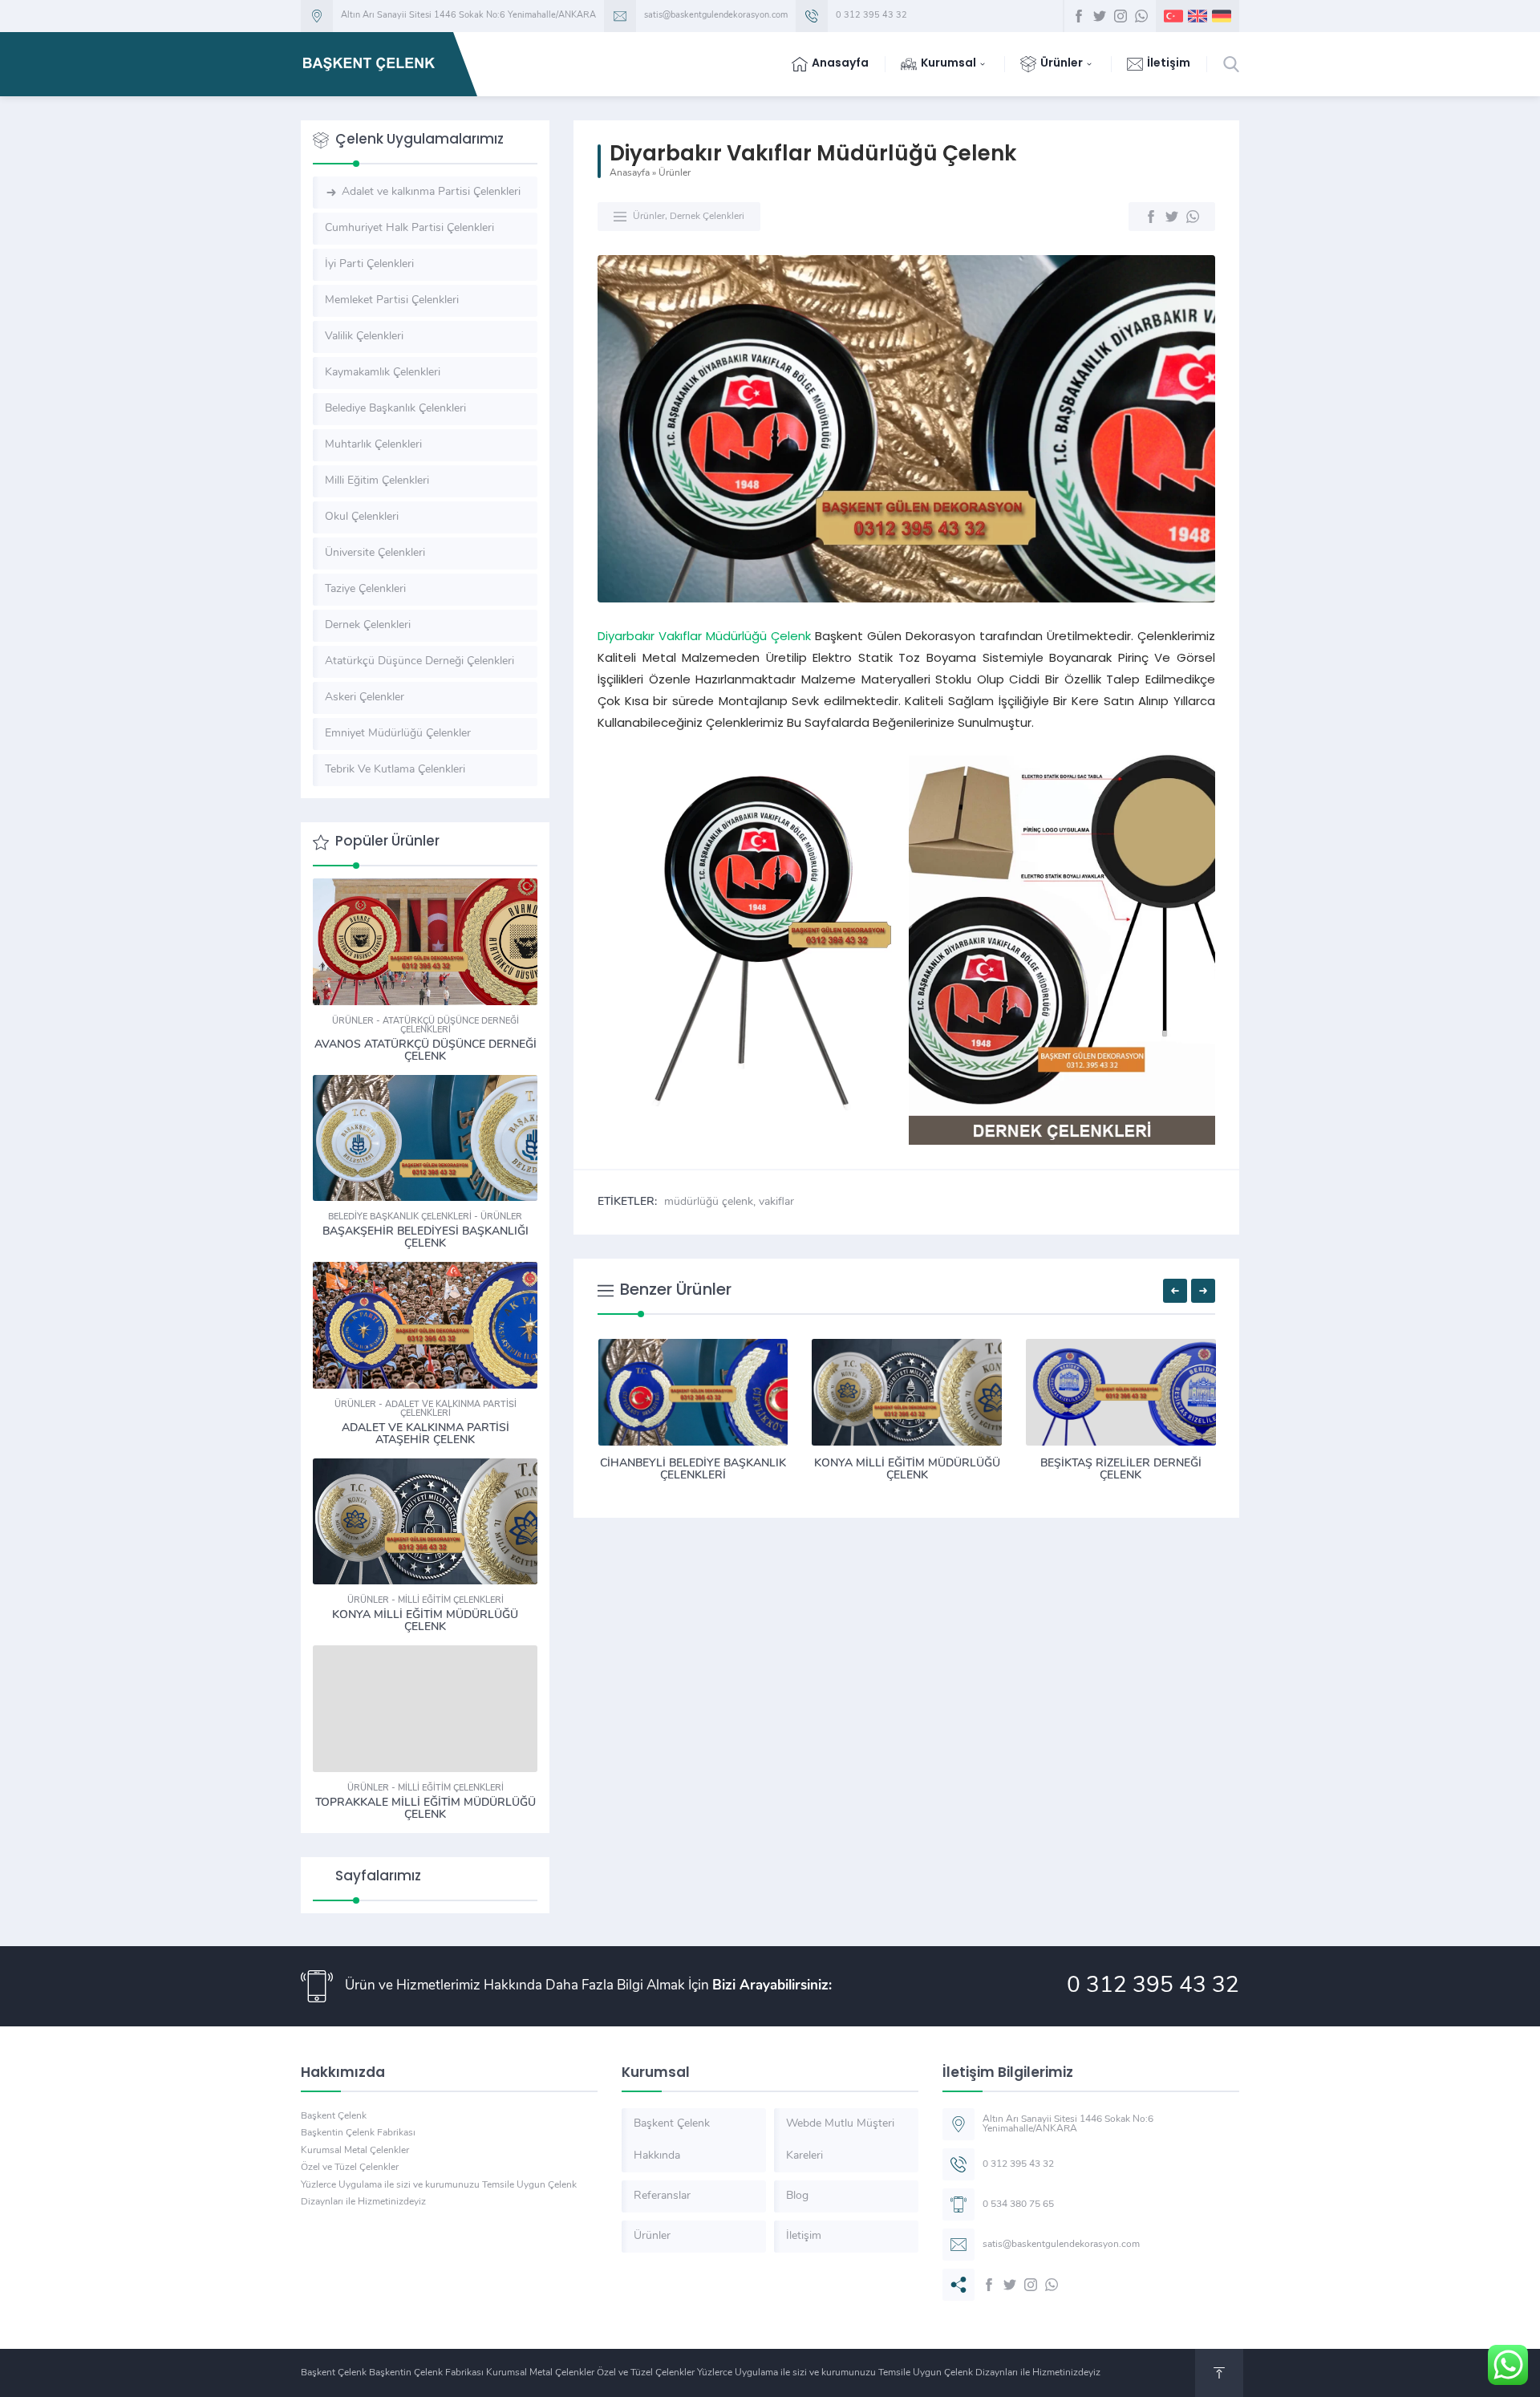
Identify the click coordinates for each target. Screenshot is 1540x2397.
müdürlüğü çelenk (709, 1202)
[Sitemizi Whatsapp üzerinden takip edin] (1141, 16)
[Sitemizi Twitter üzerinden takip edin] (1100, 16)
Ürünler (675, 173)
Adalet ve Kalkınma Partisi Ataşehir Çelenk (426, 1434)
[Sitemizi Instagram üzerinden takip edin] (1121, 16)
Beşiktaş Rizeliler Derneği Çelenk (1121, 1470)
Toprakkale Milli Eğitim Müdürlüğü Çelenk (426, 1809)
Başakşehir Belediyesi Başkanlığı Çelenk (426, 1238)
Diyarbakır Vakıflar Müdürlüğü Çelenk (704, 637)
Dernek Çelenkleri (707, 217)
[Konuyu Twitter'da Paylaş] (1172, 217)
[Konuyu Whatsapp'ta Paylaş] (1193, 217)
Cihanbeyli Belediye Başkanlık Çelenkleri (693, 1470)
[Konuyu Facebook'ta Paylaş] (1151, 217)
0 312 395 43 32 (871, 16)
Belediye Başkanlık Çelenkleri (400, 1217)
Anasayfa (630, 173)
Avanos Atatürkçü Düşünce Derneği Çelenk (426, 1051)
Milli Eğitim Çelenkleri (451, 1601)
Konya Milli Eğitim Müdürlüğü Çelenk (907, 1470)
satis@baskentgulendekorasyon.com (716, 16)
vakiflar (776, 1202)
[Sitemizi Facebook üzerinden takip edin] (1079, 16)
